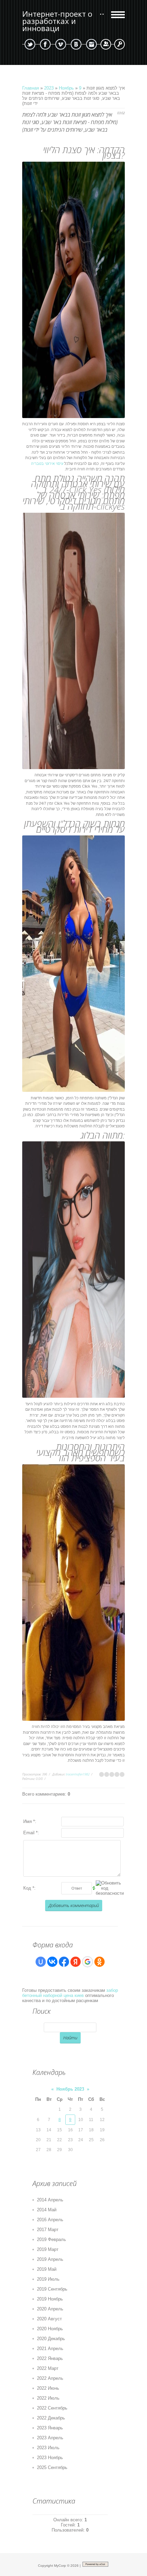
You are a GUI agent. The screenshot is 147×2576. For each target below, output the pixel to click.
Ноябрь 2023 (70, 2089)
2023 (49, 88)
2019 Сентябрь (52, 2289)
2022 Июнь (48, 2388)
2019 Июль (48, 2279)
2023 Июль (48, 2448)
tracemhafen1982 (78, 1774)
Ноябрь (66, 88)
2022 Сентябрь (52, 2408)
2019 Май (47, 2269)
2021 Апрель (50, 2349)
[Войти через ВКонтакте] (52, 1962)
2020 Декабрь (51, 2339)
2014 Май (47, 2210)
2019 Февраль (51, 2239)
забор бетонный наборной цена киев (70, 1993)
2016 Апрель (50, 2220)
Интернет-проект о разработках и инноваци (57, 21)
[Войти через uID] (41, 1962)
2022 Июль (48, 2398)
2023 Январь (50, 2428)
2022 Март (48, 2368)
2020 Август (49, 2319)
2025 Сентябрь (52, 2467)
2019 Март (48, 2249)
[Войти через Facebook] (64, 1962)
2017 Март (48, 2230)
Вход (119, 44)
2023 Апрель (50, 2438)
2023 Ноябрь (50, 2458)
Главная (31, 88)
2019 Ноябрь (50, 2299)
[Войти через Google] (88, 1962)
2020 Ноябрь (50, 2329)
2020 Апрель (50, 2309)
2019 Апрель (50, 2259)
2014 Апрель (50, 2200)
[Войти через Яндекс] (76, 1962)
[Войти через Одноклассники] (99, 1962)
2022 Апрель (50, 2378)
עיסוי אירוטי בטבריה (47, 464)
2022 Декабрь (51, 2418)
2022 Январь (50, 2358)
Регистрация (106, 44)
